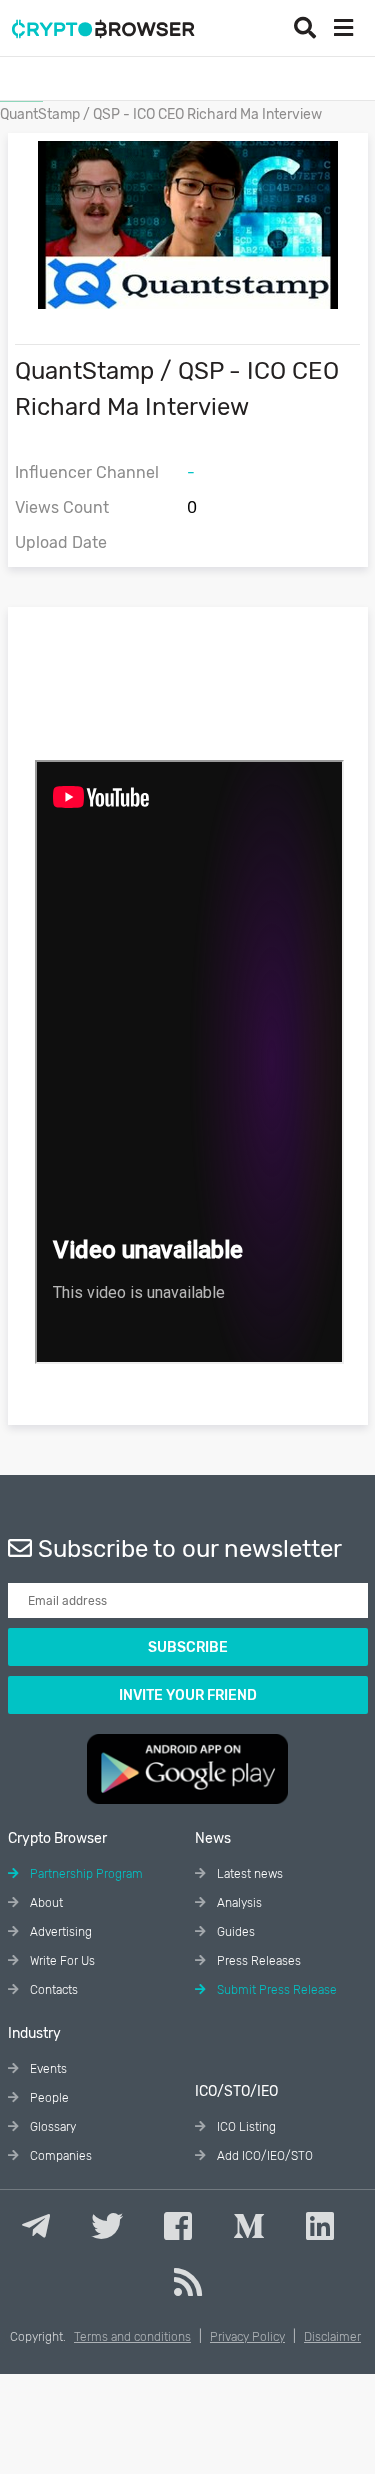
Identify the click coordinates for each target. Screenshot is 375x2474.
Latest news (248, 1874)
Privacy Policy (247, 2337)
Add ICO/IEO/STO (263, 2156)
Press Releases (257, 1961)
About (45, 1903)
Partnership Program (85, 1874)
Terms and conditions (132, 2337)
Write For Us (61, 1961)
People (48, 2098)
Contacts (52, 1990)
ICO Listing (245, 2127)
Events (47, 2069)
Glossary (51, 2127)
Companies (59, 2156)
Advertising (59, 1932)
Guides (234, 1932)
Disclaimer (332, 2337)
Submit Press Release (275, 1990)
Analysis (238, 1903)
